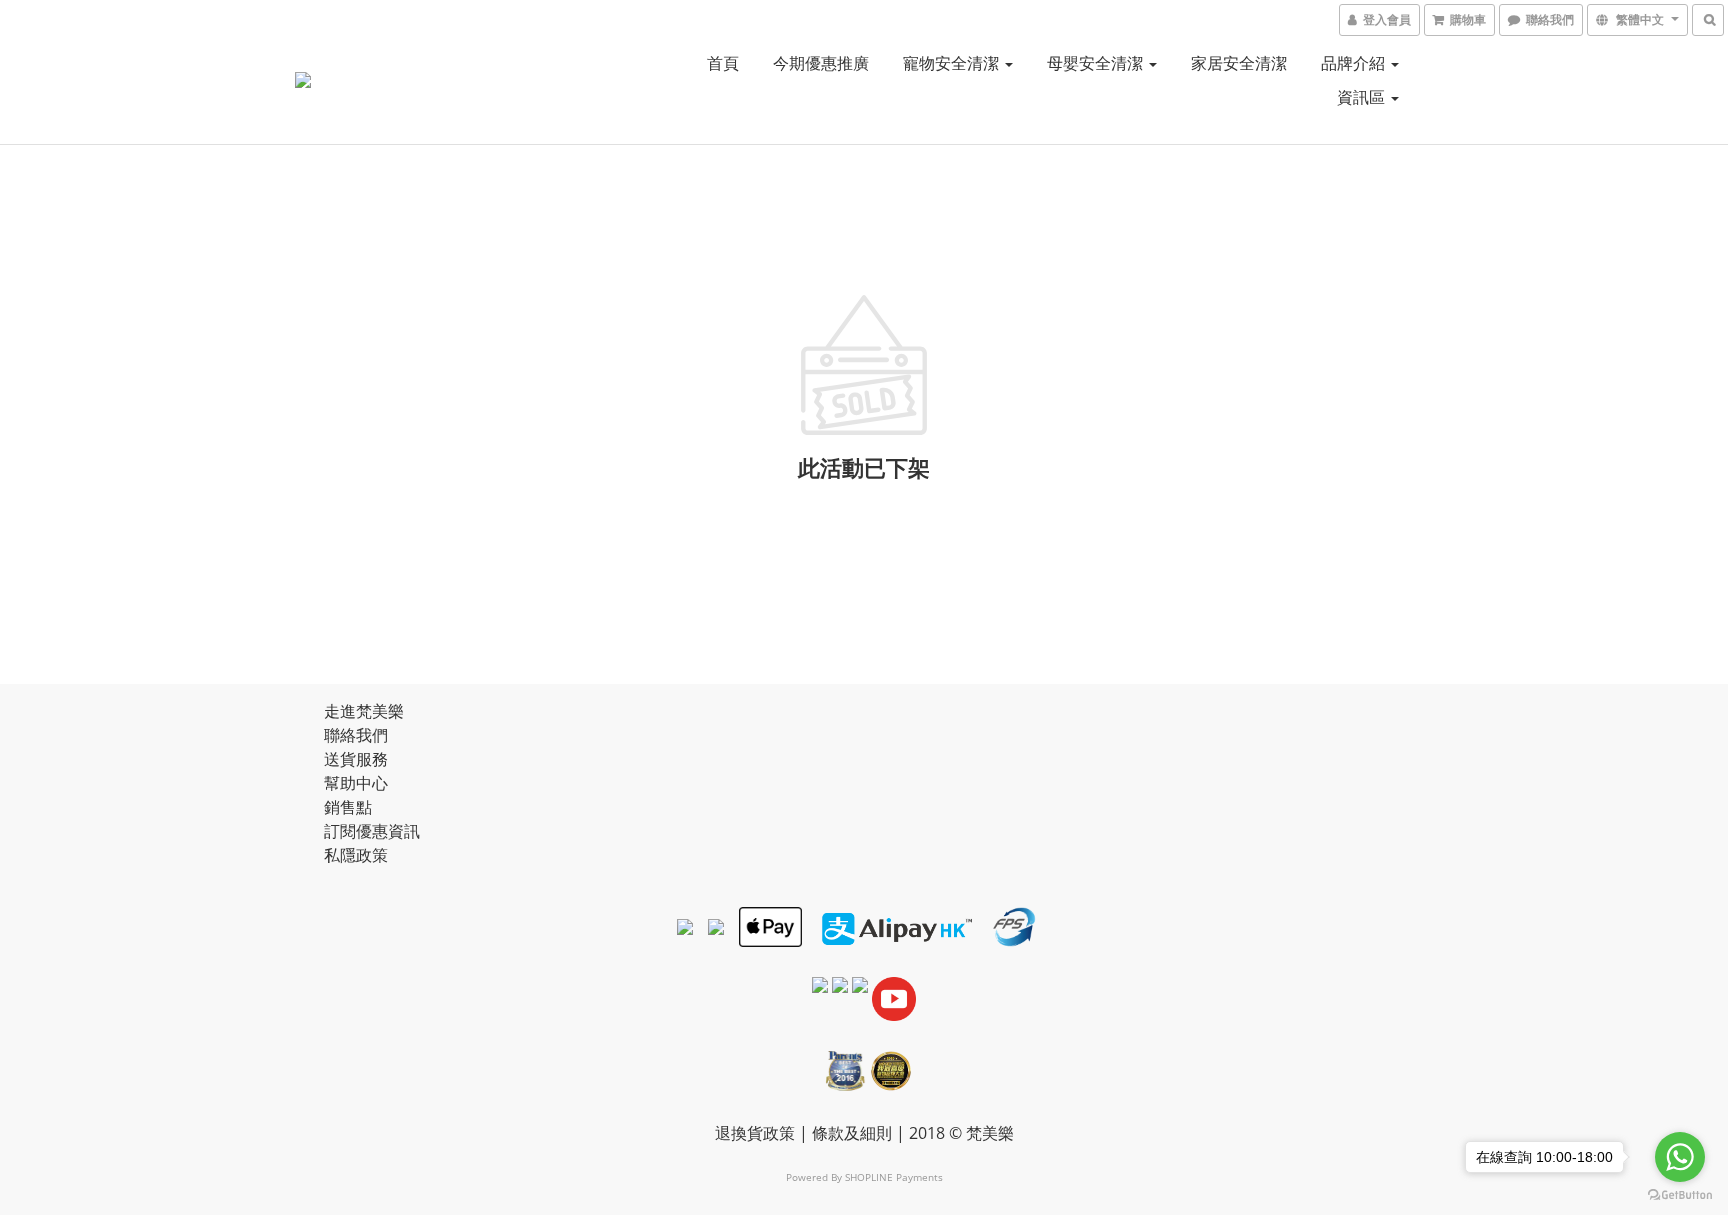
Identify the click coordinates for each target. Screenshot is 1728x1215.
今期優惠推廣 (821, 63)
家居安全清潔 (1239, 63)
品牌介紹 (1355, 63)
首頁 (723, 63)
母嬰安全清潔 (1097, 63)
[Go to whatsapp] (1680, 1157)
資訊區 (1363, 97)
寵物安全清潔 (953, 63)
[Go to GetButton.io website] (1680, 1195)
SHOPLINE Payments (894, 1177)
